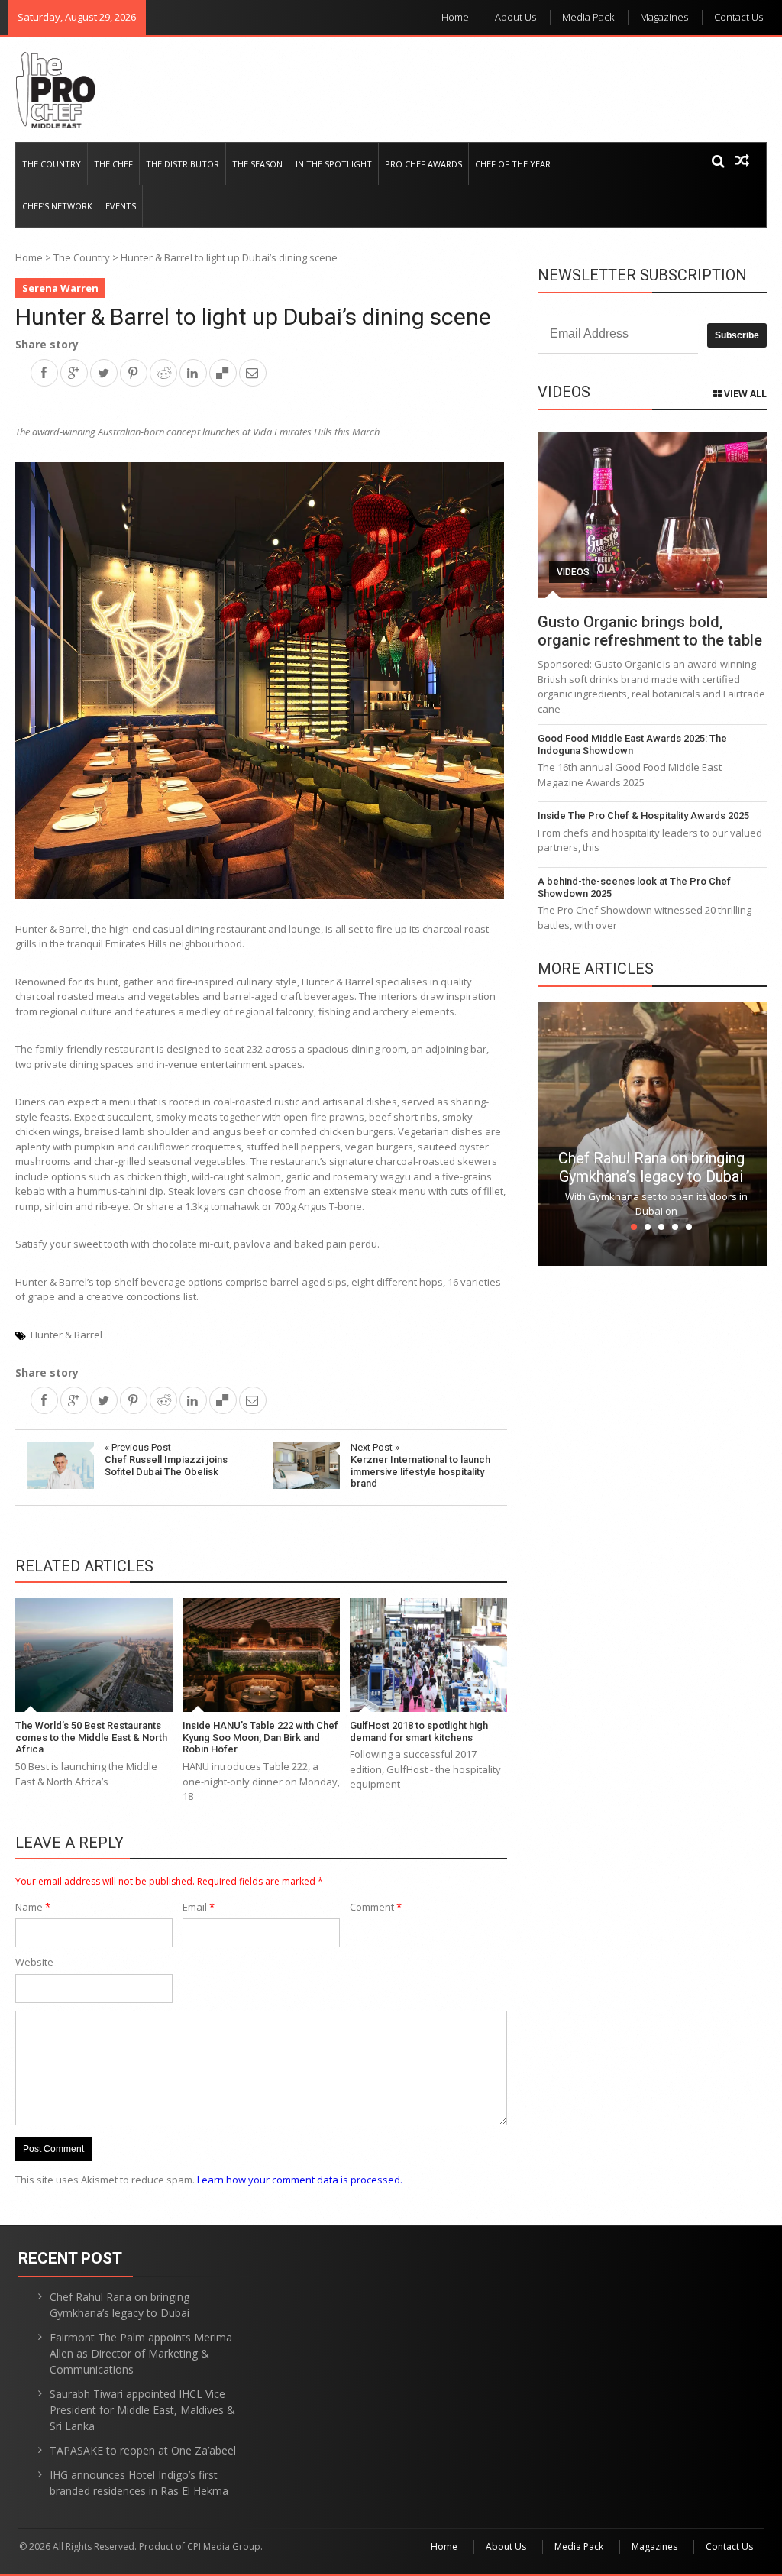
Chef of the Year (513, 164)
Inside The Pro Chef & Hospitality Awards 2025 (643, 816)
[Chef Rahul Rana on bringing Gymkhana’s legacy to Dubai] (652, 1133)
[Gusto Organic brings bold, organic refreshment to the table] (652, 515)
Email (199, 1907)
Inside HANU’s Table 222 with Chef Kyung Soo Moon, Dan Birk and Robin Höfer (260, 1737)
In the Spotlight (334, 164)
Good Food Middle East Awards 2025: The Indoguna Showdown (632, 744)
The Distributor (183, 164)
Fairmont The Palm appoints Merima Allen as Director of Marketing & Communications (141, 2353)
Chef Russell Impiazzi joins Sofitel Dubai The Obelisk (166, 1459)
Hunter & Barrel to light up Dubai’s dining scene (253, 317)
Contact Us (738, 17)
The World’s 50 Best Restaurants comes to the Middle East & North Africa (91, 1737)
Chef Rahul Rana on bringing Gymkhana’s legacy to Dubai (651, 1167)
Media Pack (588, 17)
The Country (52, 164)
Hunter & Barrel (66, 1335)
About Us (515, 17)
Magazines (664, 17)
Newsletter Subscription (642, 275)
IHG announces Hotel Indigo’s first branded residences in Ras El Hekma (139, 2483)
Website (34, 1962)
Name (33, 1907)
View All (744, 394)
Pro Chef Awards (423, 164)
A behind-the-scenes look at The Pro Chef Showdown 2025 (634, 887)
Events (121, 206)
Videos (573, 572)
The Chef (113, 164)
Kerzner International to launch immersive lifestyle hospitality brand (420, 1465)
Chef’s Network (57, 206)
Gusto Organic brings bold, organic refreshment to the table (650, 631)
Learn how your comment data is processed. (300, 2180)
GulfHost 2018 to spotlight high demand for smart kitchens (419, 1731)
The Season (257, 164)
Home (455, 17)
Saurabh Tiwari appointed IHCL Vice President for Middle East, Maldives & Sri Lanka (142, 2410)
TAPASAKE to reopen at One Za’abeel (143, 2450)
